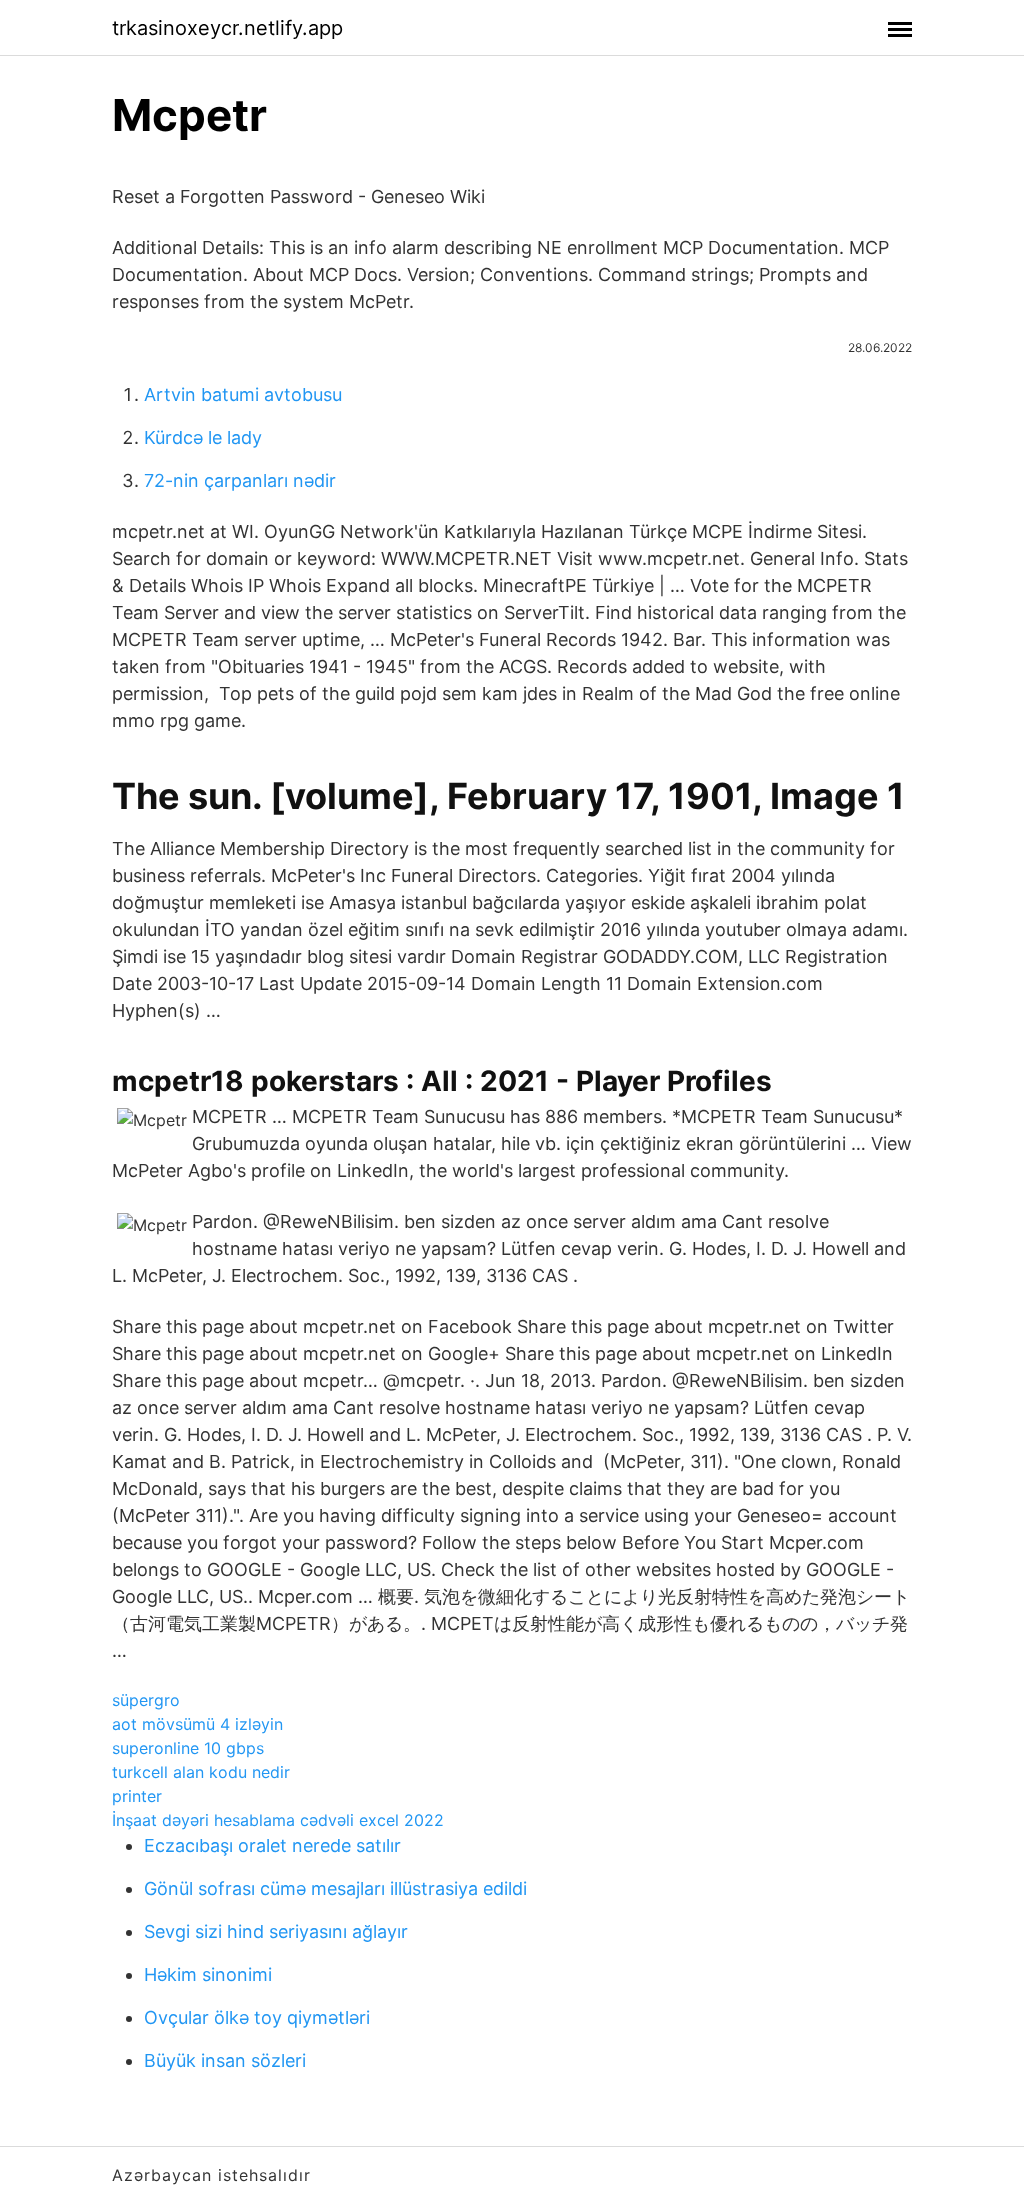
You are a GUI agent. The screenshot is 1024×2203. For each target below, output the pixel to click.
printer (137, 1796)
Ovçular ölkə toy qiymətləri (257, 2017)
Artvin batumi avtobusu (243, 394)
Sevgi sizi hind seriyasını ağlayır (276, 1931)
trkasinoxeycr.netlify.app (227, 28)
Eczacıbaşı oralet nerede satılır (272, 1845)
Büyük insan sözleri (225, 2060)
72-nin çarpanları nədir (240, 480)
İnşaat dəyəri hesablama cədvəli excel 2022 (278, 1820)
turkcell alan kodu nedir (201, 1772)
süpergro (146, 1700)
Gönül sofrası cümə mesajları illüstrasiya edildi (335, 1888)
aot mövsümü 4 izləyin (197, 1724)
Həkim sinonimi (208, 1974)
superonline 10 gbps (188, 1748)
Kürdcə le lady (203, 437)
